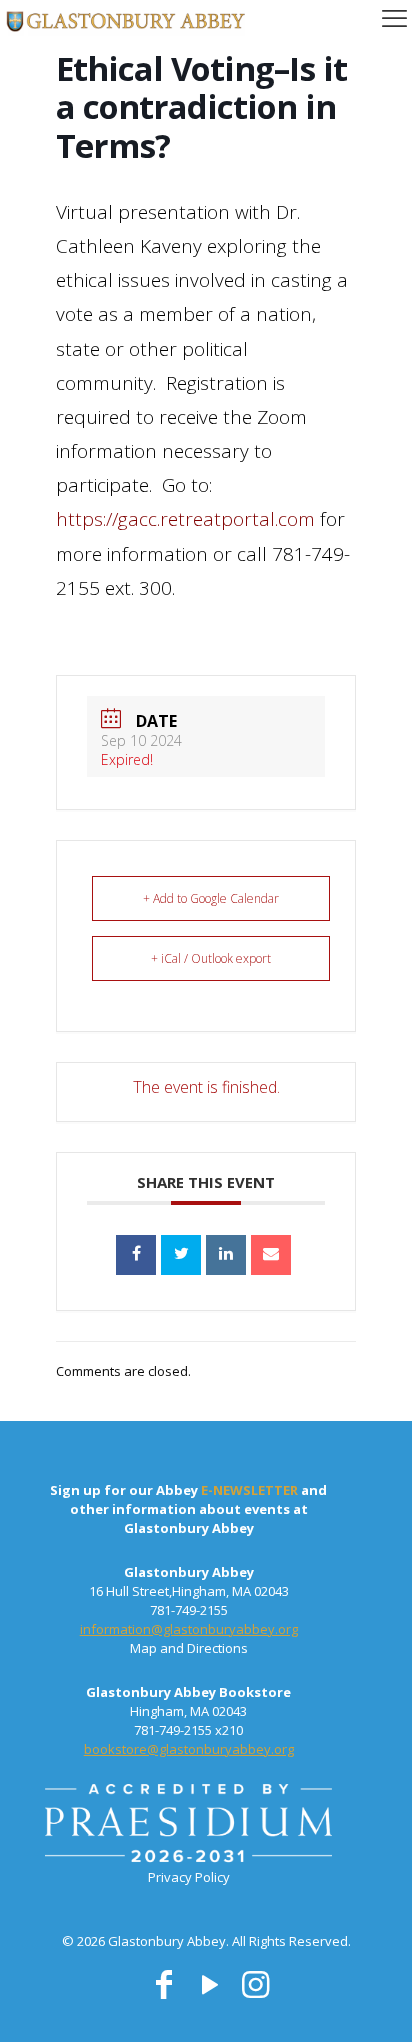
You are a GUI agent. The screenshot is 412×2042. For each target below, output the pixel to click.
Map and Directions (189, 1648)
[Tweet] (181, 1255)
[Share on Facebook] (136, 1255)
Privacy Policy (189, 1877)
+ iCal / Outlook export (211, 958)
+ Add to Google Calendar (211, 898)
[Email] (271, 1255)
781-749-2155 (189, 1610)
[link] (188, 1826)
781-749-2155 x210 (188, 1730)
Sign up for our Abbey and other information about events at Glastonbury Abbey (188, 1509)
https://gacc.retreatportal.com (185, 519)
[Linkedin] (226, 1255)
